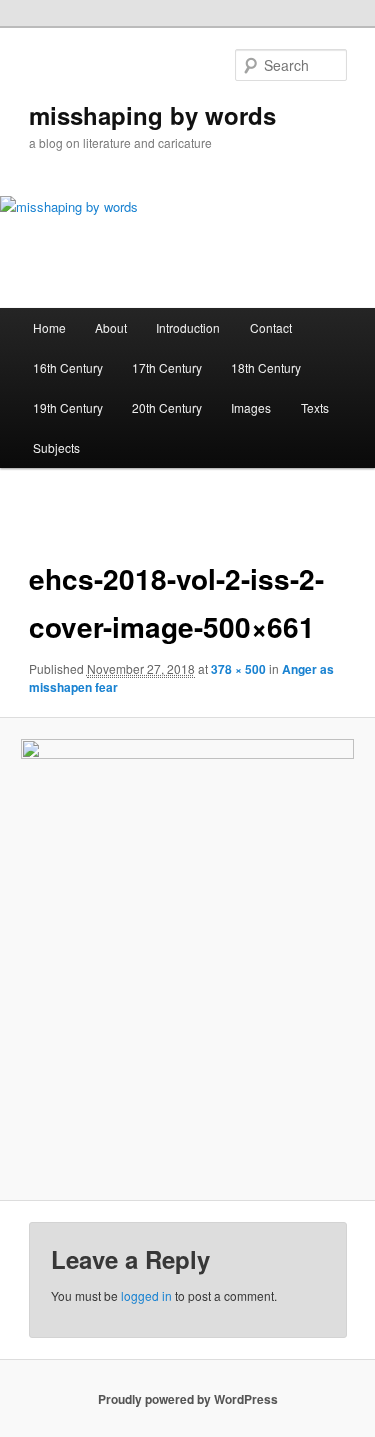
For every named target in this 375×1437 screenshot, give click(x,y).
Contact (271, 327)
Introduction (188, 327)
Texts (315, 407)
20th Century (167, 407)
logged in (146, 1295)
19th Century (68, 407)
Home (49, 327)
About (111, 327)
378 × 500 (238, 669)
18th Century (266, 367)
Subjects (56, 447)
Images (251, 407)
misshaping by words (152, 115)
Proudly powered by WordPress (188, 1399)
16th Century (68, 367)
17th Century (167, 367)
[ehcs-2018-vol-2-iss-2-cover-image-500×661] (187, 959)
